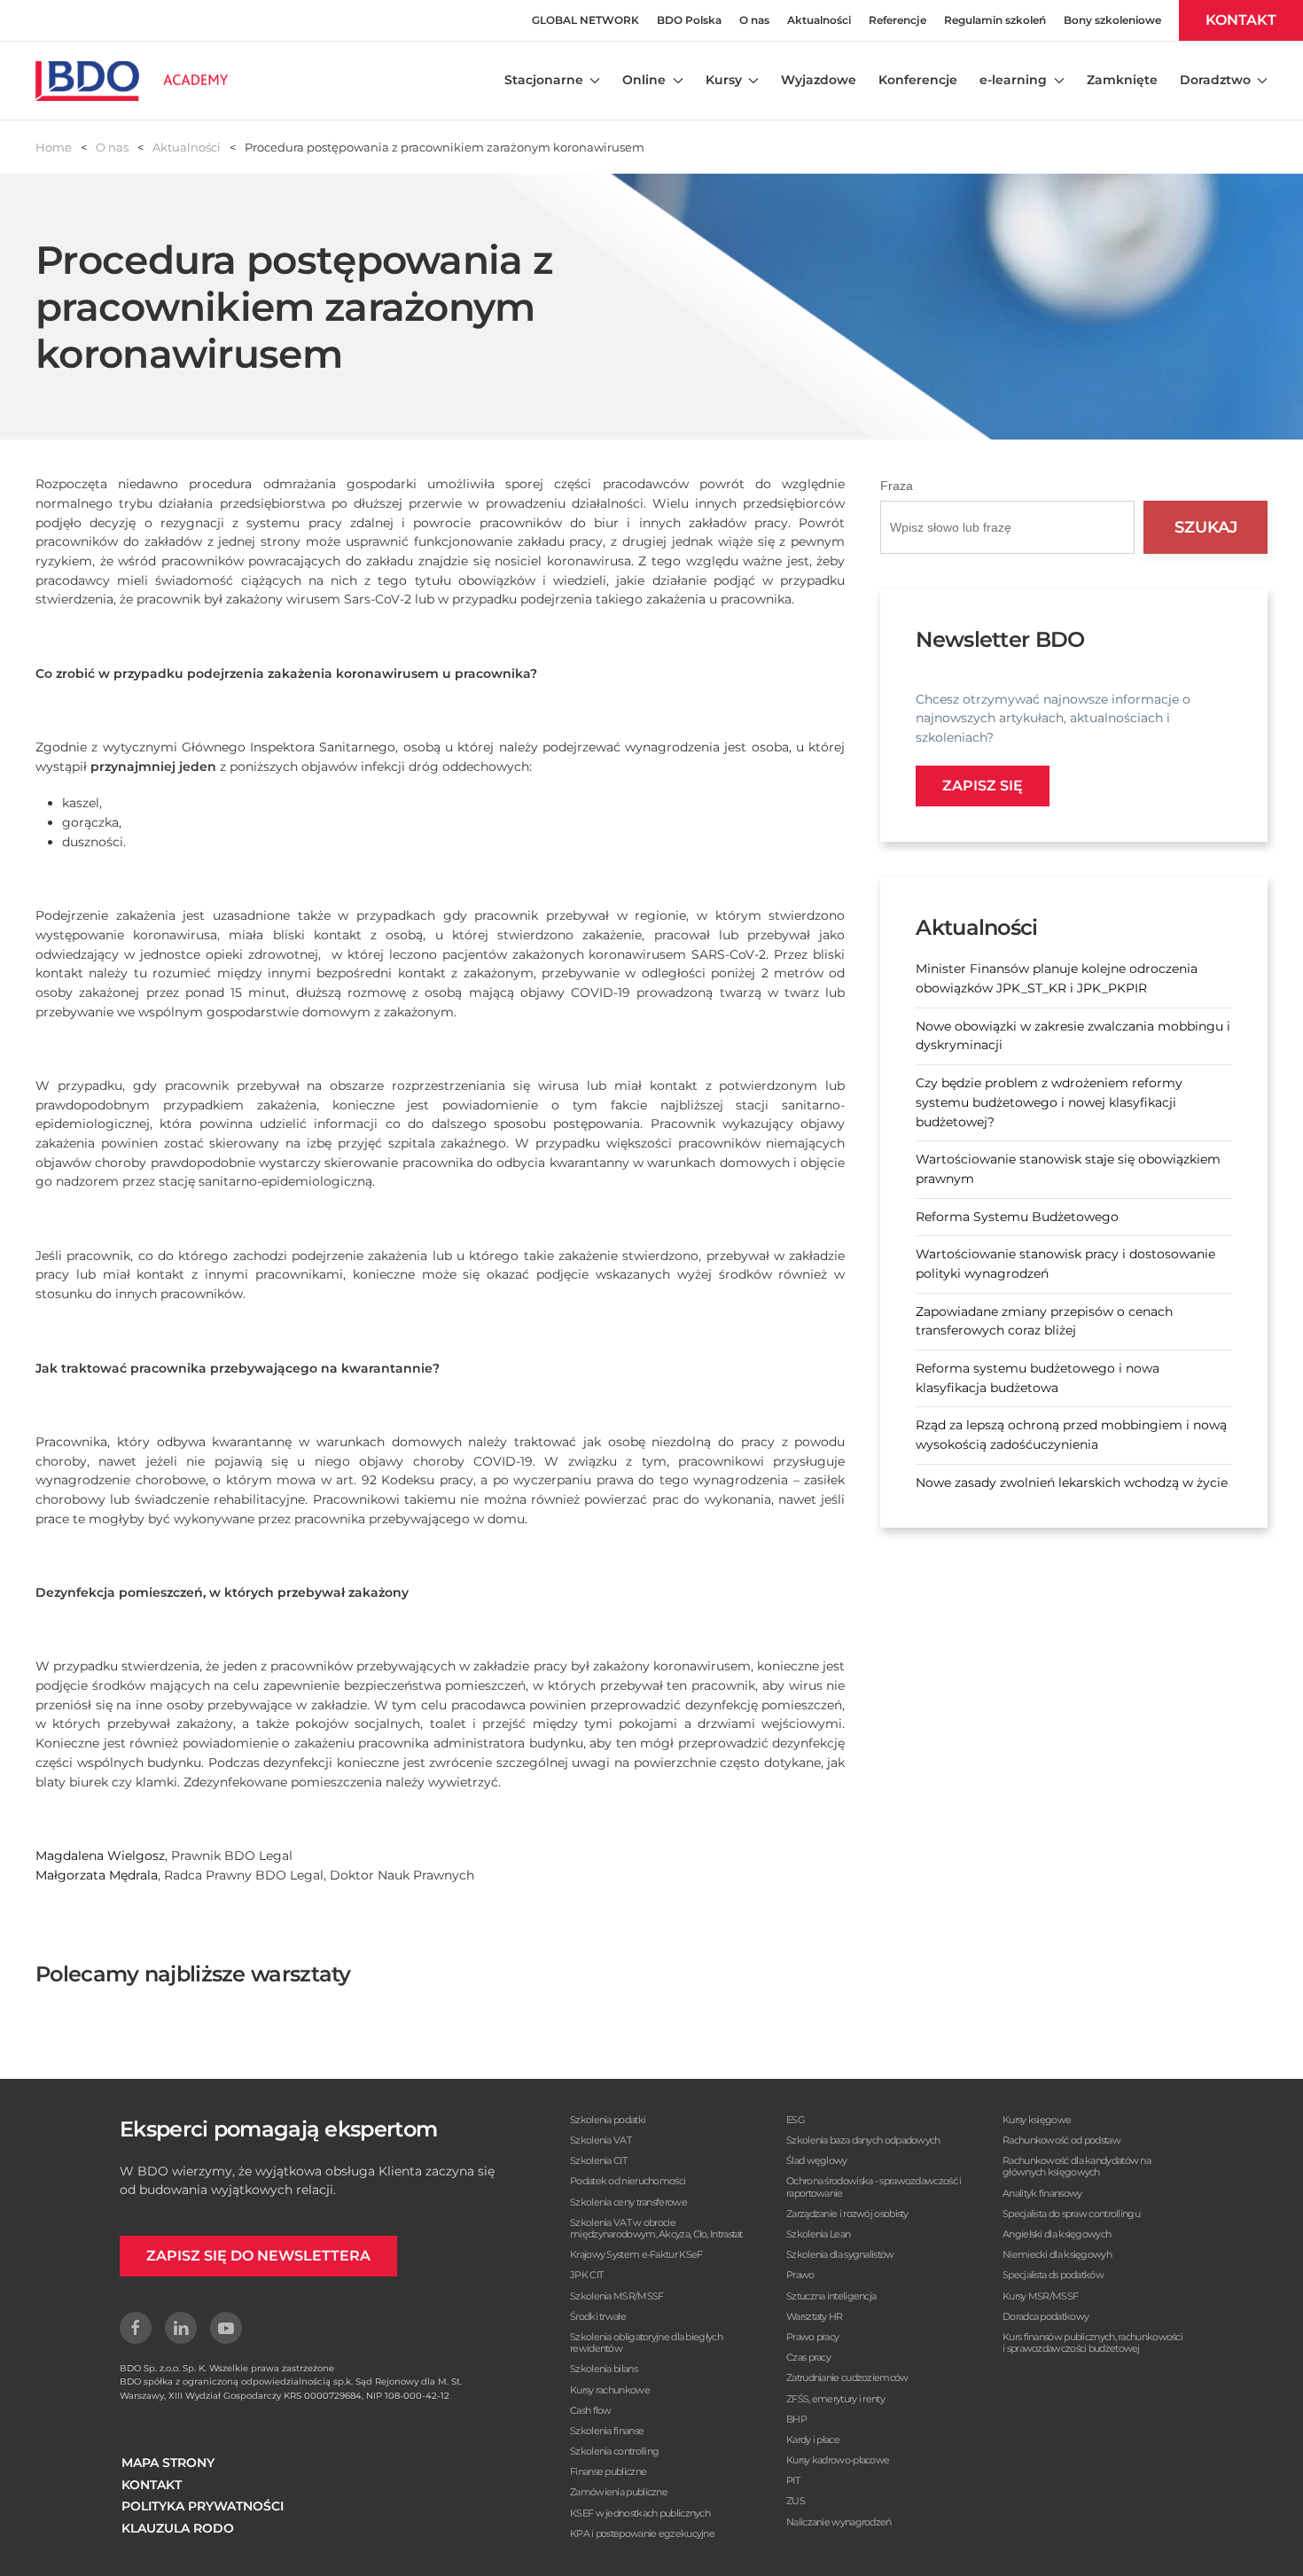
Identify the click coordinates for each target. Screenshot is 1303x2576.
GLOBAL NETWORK (585, 20)
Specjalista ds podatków (1053, 2275)
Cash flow (591, 2410)
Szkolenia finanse (607, 2431)
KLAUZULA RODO (178, 2528)
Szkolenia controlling (614, 2451)
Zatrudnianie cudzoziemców (847, 2378)
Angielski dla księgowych (1057, 2234)
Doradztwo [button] (1215, 80)
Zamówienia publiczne (619, 2492)
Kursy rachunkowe (610, 2390)
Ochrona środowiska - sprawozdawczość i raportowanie (874, 2187)
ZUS (796, 2501)
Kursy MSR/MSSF (1040, 2296)
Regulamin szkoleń (995, 20)
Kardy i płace (813, 2440)
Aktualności (819, 20)
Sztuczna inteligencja (831, 2296)
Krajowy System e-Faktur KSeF (636, 2254)
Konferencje (918, 80)
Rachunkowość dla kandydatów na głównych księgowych (1077, 2166)
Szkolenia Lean (818, 2234)
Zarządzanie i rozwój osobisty (847, 2214)
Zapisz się (983, 786)
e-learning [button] (1013, 80)
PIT (793, 2480)
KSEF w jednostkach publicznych (640, 2513)
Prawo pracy (812, 2337)
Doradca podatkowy (1046, 2316)
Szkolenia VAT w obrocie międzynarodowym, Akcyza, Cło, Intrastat (656, 2228)
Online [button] (644, 80)
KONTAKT (1241, 20)
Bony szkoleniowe (1112, 20)
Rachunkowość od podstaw (1061, 2140)
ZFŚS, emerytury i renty (835, 2399)
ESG (796, 2120)
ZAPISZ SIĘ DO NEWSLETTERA (258, 2256)
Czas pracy (808, 2357)
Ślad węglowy (817, 2160)
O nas (754, 20)
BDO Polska (689, 20)
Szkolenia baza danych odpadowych (863, 2140)
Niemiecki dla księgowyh (1057, 2254)
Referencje (897, 20)
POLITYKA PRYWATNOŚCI (203, 2506)
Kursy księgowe (1037, 2120)
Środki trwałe (598, 2316)
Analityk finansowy (1042, 2193)
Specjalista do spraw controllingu (1071, 2214)
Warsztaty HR (815, 2316)
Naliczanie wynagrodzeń (839, 2522)
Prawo (800, 2275)
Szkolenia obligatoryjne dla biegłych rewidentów (646, 2343)
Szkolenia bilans (604, 2369)
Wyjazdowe (819, 80)
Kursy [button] (724, 80)
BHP (796, 2419)
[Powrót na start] (132, 81)
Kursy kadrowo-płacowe (838, 2460)
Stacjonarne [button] (544, 80)
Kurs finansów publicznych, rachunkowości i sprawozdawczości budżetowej (1092, 2343)
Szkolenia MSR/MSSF (616, 2296)
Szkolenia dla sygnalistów (840, 2254)
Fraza (897, 486)
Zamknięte (1122, 80)
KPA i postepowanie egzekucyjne (642, 2533)
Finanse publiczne (608, 2471)
